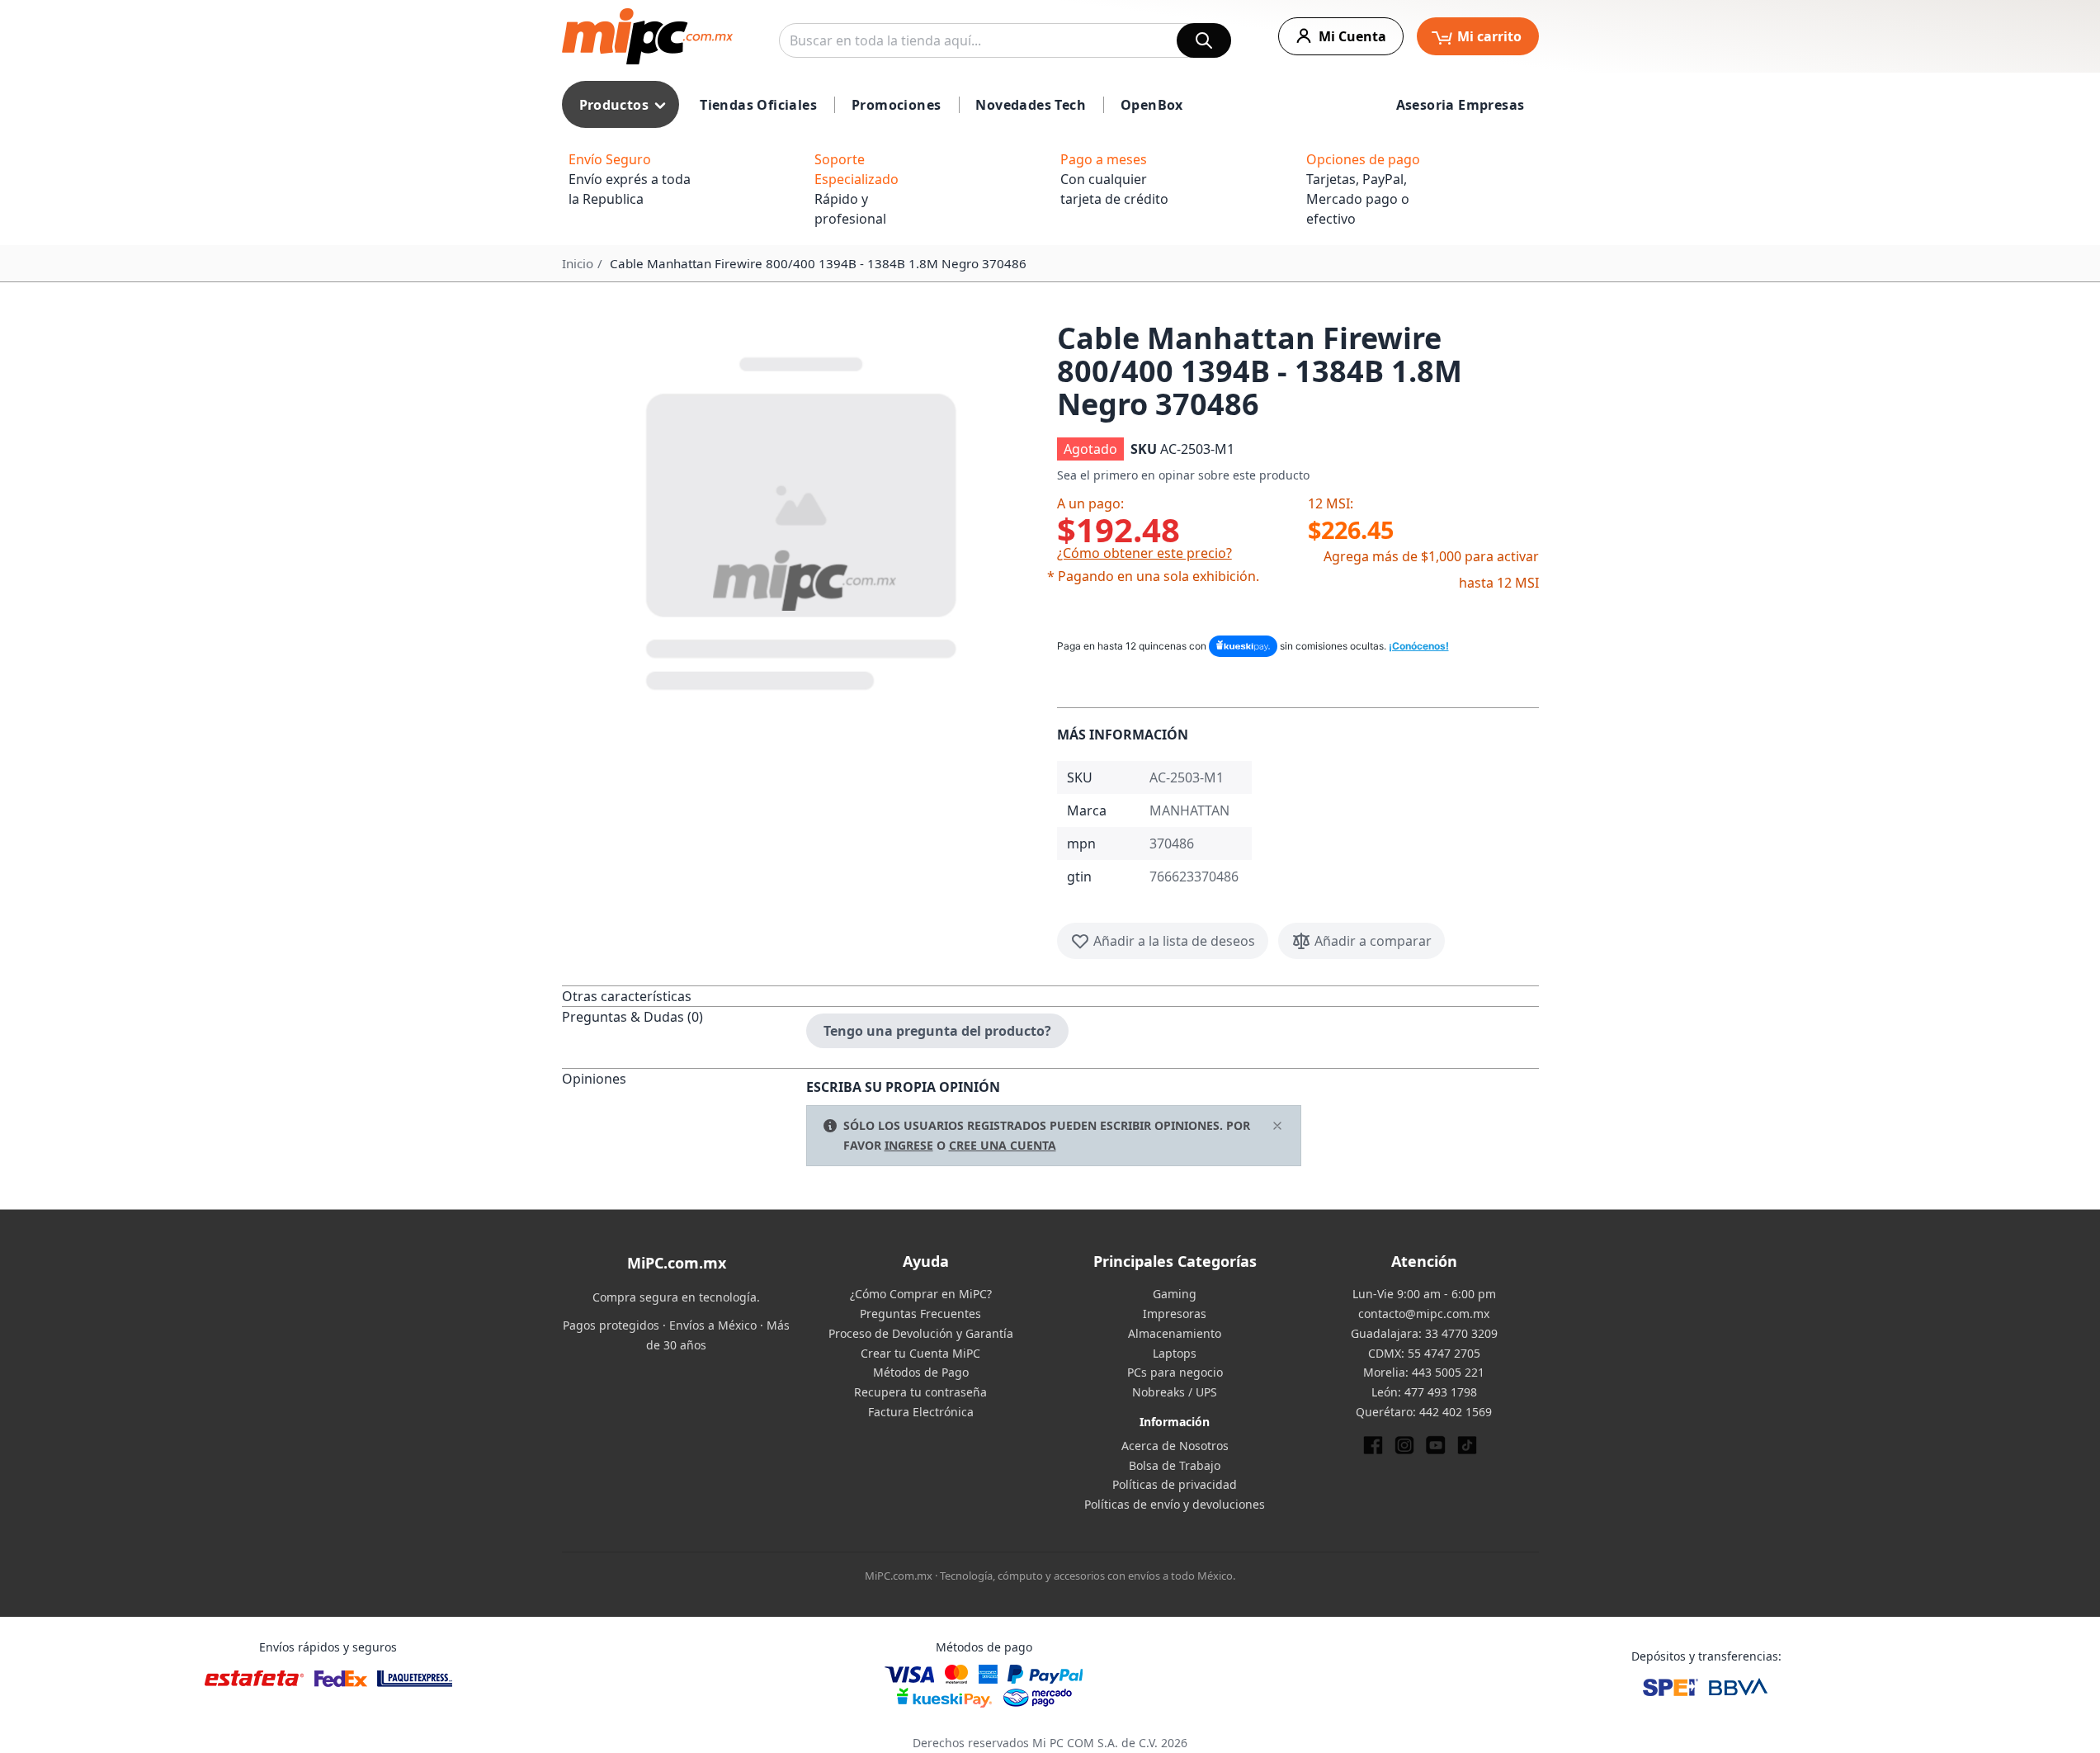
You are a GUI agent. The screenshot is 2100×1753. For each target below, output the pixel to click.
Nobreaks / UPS (1175, 1392)
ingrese (909, 1145)
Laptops (1175, 1353)
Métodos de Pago (921, 1372)
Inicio (578, 263)
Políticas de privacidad (1175, 1484)
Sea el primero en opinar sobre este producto (1183, 475)
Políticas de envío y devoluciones (1175, 1504)
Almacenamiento (1175, 1333)
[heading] (684, 996)
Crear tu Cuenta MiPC (920, 1353)
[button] (803, 520)
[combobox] (1005, 40)
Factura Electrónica (921, 1412)
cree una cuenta (1003, 1145)
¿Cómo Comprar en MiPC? (921, 1294)
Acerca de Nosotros (1175, 1446)
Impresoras (1175, 1314)
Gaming (1175, 1294)
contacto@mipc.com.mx (1424, 1314)
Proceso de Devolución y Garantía (921, 1333)
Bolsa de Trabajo (1175, 1465)
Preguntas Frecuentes (920, 1314)
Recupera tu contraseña (920, 1392)
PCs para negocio (1175, 1372)
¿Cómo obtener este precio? (1144, 553)
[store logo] (647, 36)
